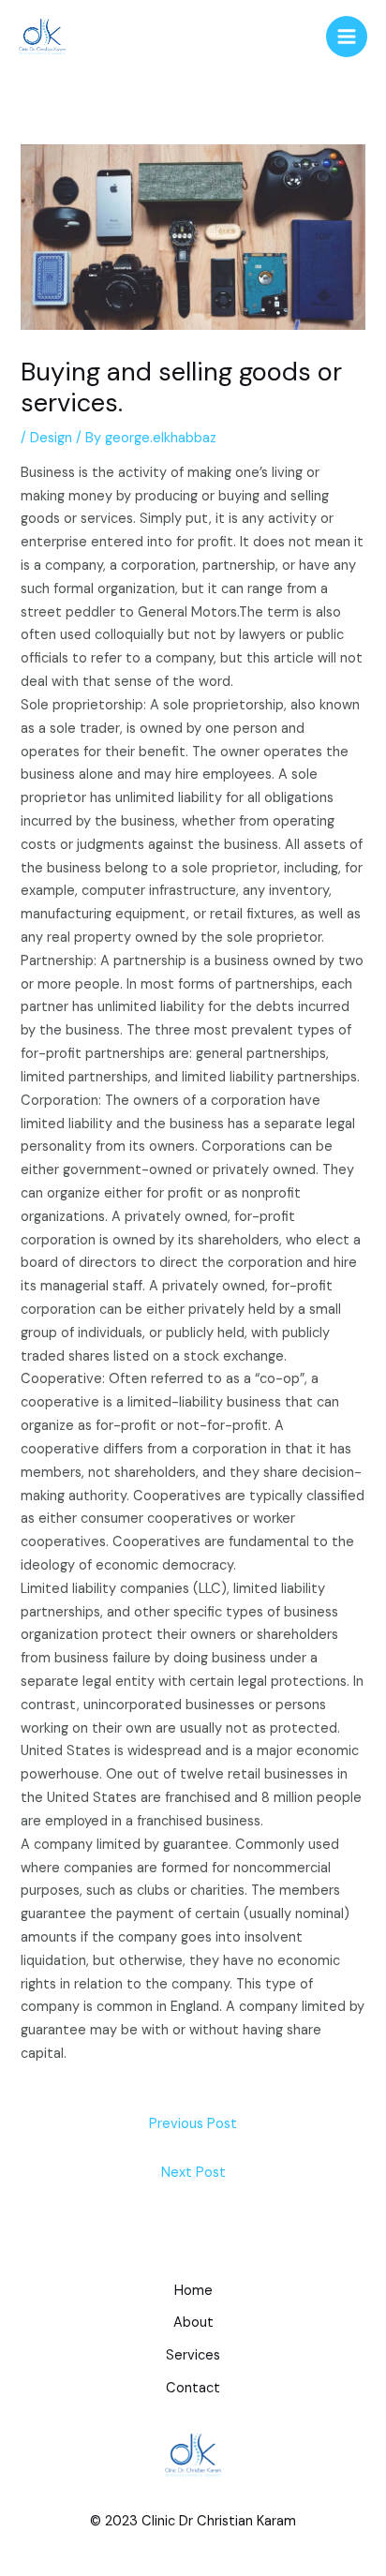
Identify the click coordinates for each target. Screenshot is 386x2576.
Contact (193, 2388)
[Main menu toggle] (347, 37)
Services (193, 2355)
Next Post (193, 2173)
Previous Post (193, 2124)
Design (51, 438)
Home (193, 2291)
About (193, 2323)
